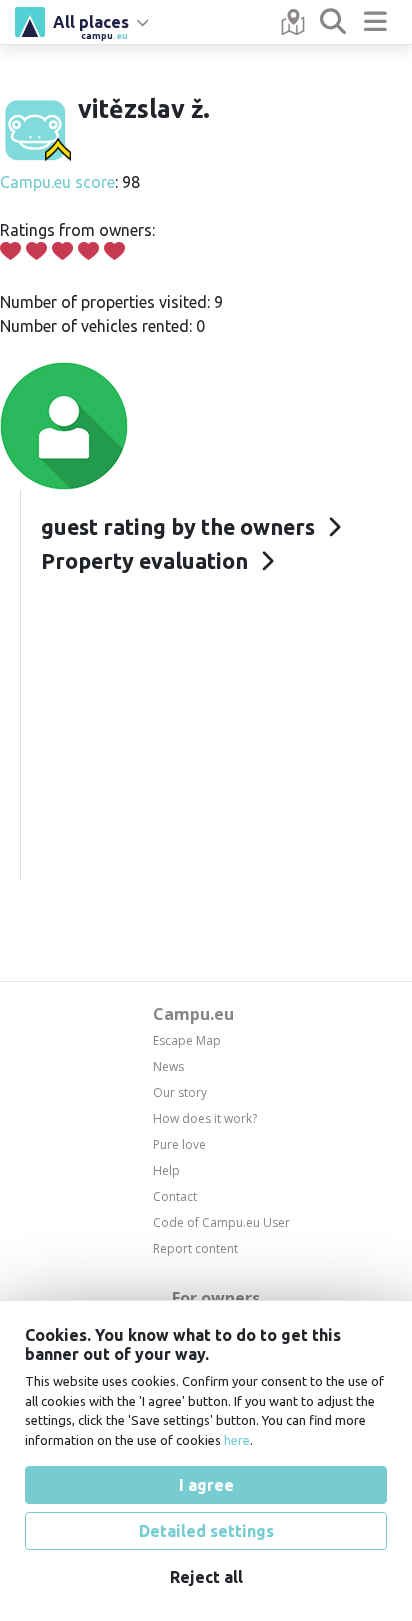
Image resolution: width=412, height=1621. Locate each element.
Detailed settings (206, 1531)
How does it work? (205, 1118)
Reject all (206, 1577)
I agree (206, 1485)
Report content (195, 1248)
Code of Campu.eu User (221, 1222)
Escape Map (187, 1040)
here (237, 1440)
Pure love (179, 1144)
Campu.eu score (57, 182)
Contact (175, 1196)
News (168, 1066)
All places (91, 25)
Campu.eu (193, 1014)
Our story (180, 1092)
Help (166, 1170)
